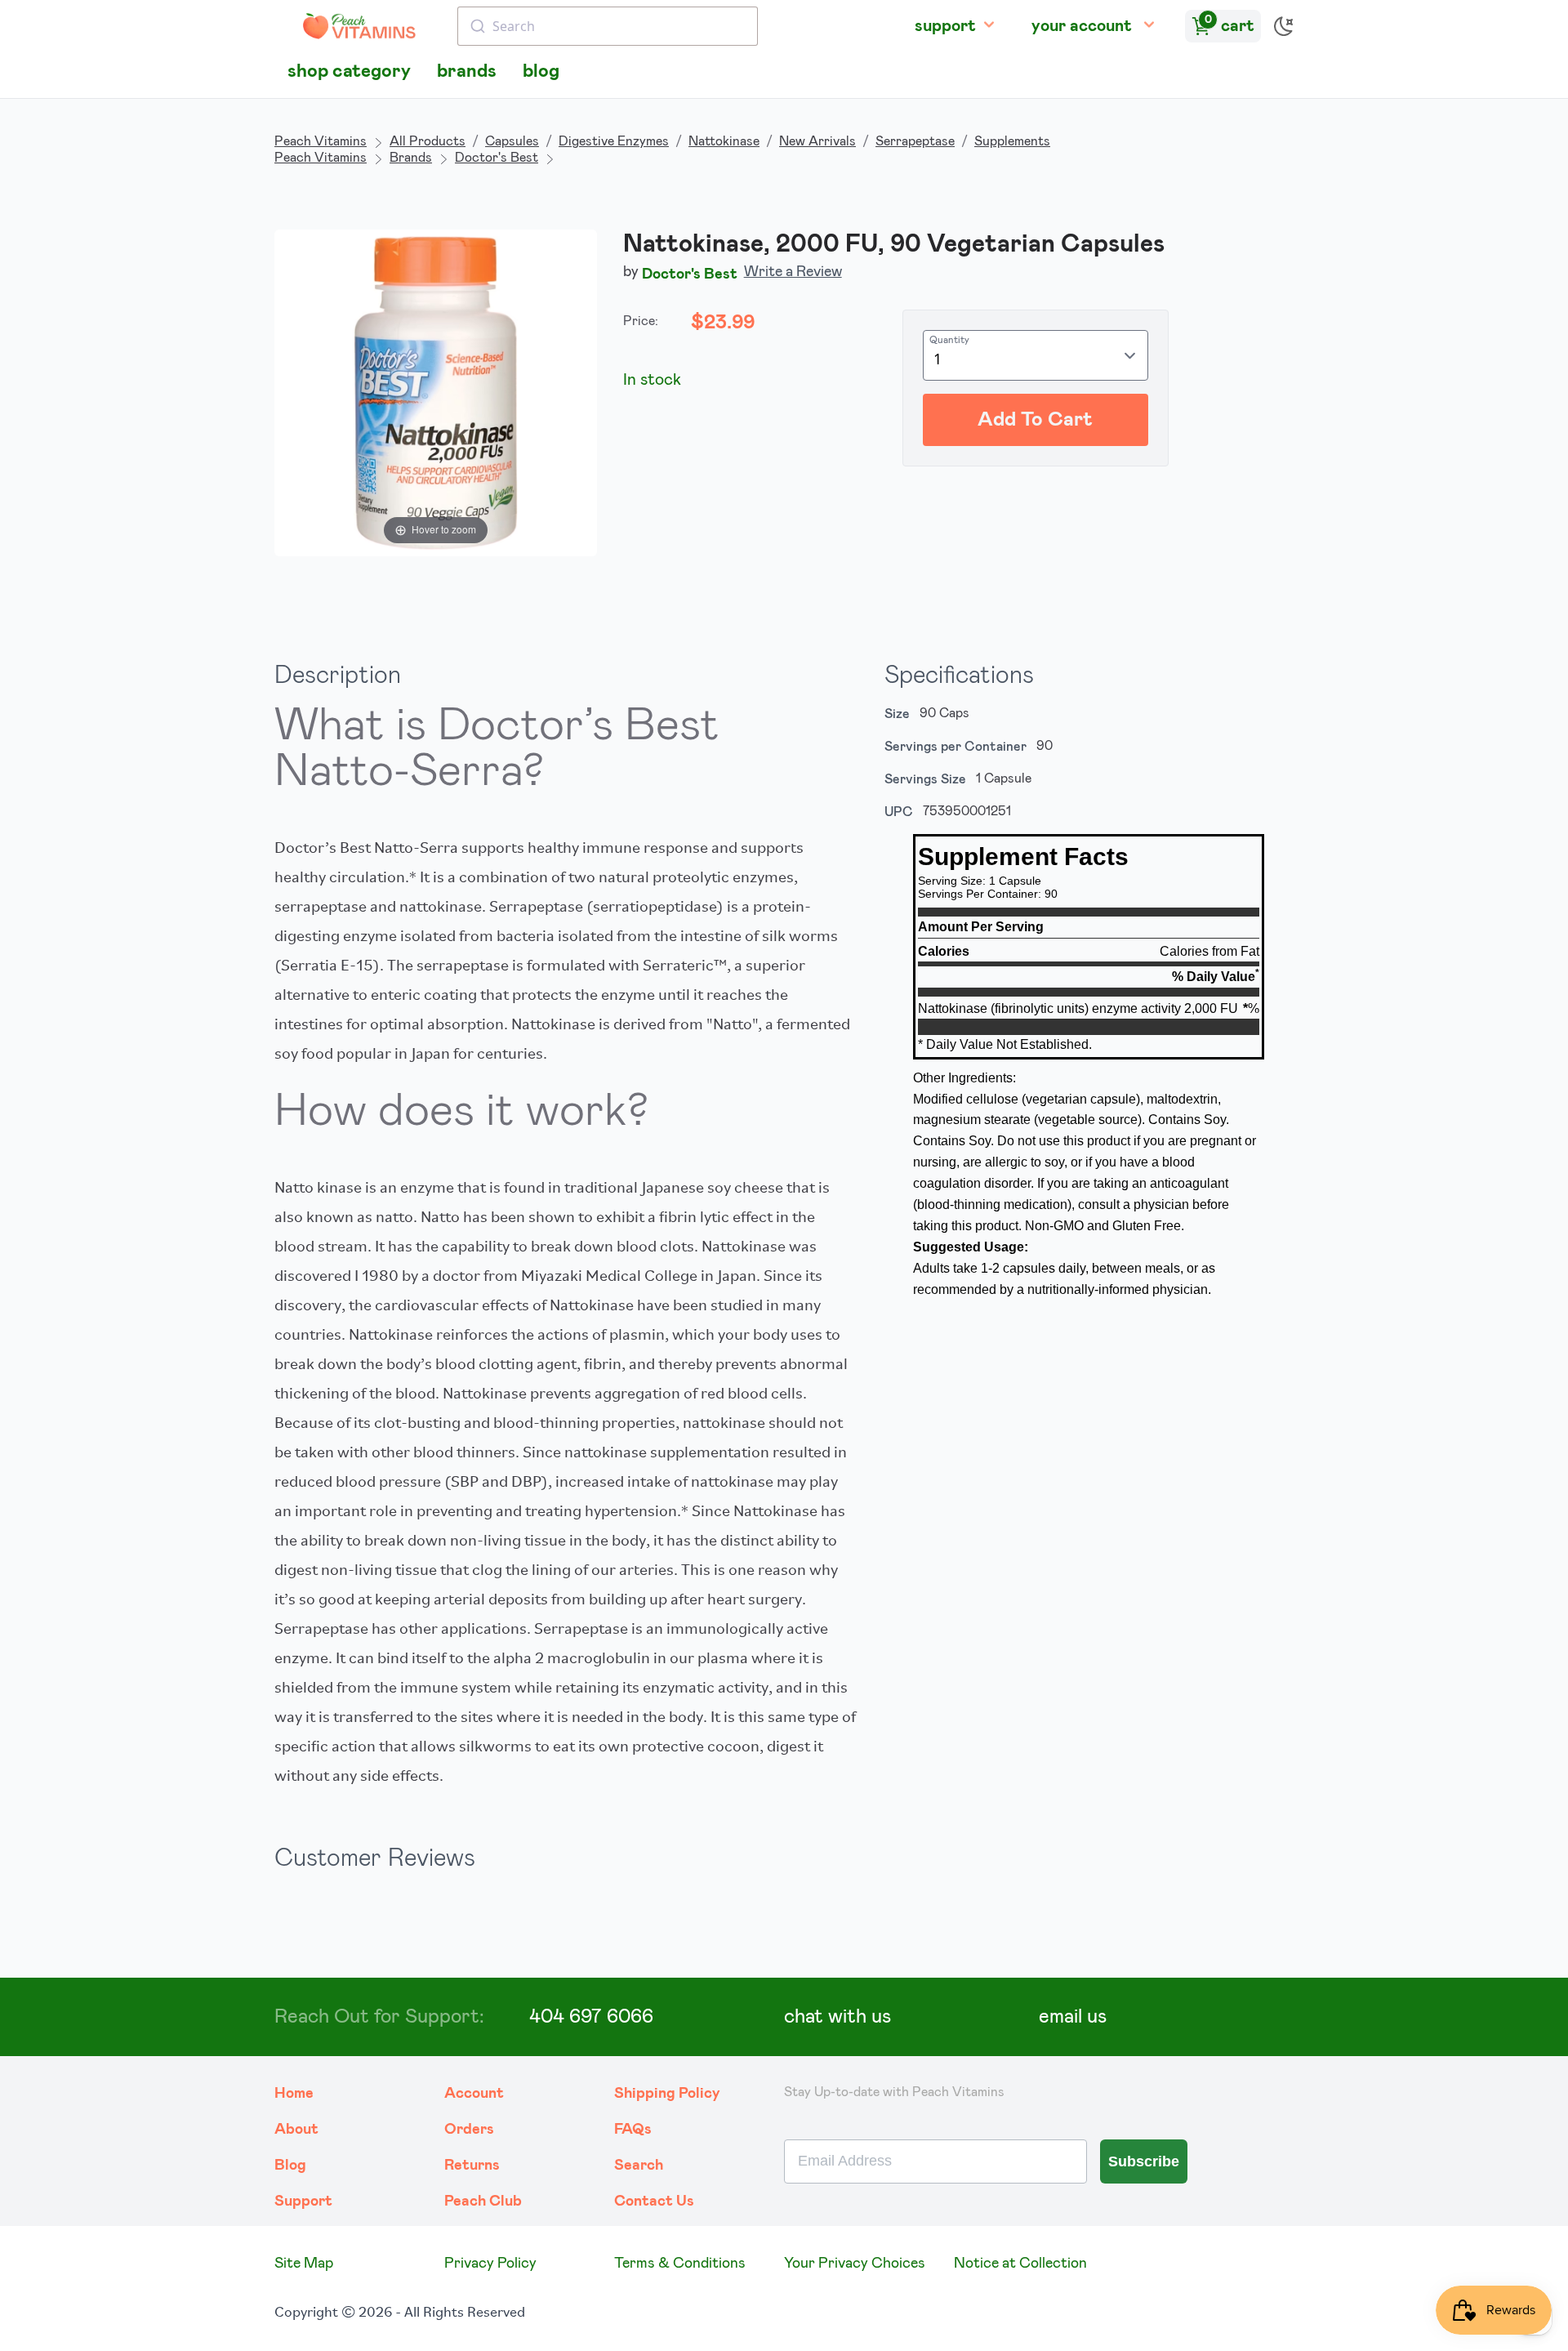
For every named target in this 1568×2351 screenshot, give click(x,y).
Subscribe (1144, 2161)
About (296, 2130)
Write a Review (793, 272)
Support (303, 2202)
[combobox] (608, 26)
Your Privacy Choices (855, 2264)
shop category (349, 71)
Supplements (1012, 141)
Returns (472, 2166)
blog (541, 71)
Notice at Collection (1020, 2264)
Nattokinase (724, 141)
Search (639, 2166)
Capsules (512, 141)
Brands (411, 158)
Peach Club (483, 2202)
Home (294, 2094)
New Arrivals (817, 141)
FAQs (633, 2130)
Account (474, 2094)
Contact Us (654, 2202)
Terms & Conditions (680, 2264)
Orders (469, 2130)
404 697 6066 (591, 2017)
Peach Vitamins (321, 141)
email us (1073, 2017)
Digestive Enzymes (614, 141)
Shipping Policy (667, 2094)
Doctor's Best (497, 158)
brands (467, 71)
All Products (428, 141)
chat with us (837, 2017)
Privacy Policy (490, 2264)
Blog (290, 2166)
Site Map (304, 2264)
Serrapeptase (915, 141)
